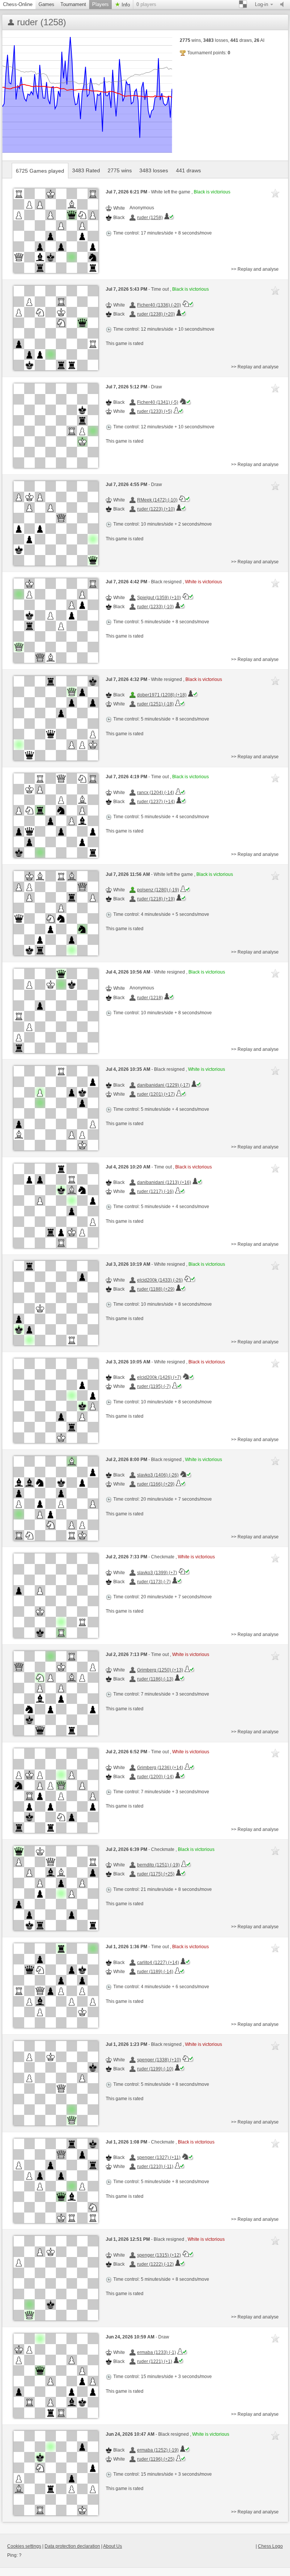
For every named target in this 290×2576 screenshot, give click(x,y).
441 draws (188, 170)
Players (100, 4)
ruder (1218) (150, 998)
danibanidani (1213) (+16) (164, 1182)
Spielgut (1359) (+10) (159, 598)
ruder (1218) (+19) (156, 899)
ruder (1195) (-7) (154, 1386)
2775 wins (120, 170)
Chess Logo (270, 2546)
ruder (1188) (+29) (156, 1289)
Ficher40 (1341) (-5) (158, 402)
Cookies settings (24, 2546)
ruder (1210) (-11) (155, 2167)
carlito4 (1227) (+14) (158, 1963)
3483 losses (154, 170)
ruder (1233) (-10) (155, 607)
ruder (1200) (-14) (155, 1777)
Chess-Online (18, 4)
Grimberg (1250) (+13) (160, 1670)
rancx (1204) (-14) (156, 793)
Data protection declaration (72, 2546)
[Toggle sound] (284, 5)
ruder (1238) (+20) (156, 314)
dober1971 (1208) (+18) (162, 695)
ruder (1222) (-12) (155, 2264)
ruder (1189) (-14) (155, 1972)
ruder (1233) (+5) (155, 411)
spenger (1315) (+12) (159, 2255)
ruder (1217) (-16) (155, 1191)
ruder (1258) (150, 218)
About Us (113, 2546)
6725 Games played (40, 171)
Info (125, 5)
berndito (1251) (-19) (158, 1865)
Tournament (73, 4)
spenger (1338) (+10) (159, 2060)
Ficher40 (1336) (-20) (159, 305)
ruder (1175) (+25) (156, 1874)
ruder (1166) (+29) (156, 1484)
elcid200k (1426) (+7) (159, 1377)
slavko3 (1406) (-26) (158, 1475)
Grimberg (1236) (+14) (160, 1768)
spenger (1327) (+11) (159, 2157)
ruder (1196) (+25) (156, 2459)
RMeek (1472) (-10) (157, 500)
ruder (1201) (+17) (156, 1094)
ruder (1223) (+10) (156, 509)
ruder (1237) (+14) (156, 802)
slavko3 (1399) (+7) (157, 1573)
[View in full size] (56, 231)
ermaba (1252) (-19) (158, 2450)
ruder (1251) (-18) (155, 704)
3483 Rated (86, 170)
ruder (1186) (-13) (155, 1679)
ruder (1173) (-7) (154, 1582)
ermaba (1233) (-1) (157, 2352)
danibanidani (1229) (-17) (164, 1085)
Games (46, 4)
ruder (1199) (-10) (155, 2069)
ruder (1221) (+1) (155, 2361)
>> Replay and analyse (255, 269)
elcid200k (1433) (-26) (160, 1280)
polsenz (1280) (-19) (158, 890)
